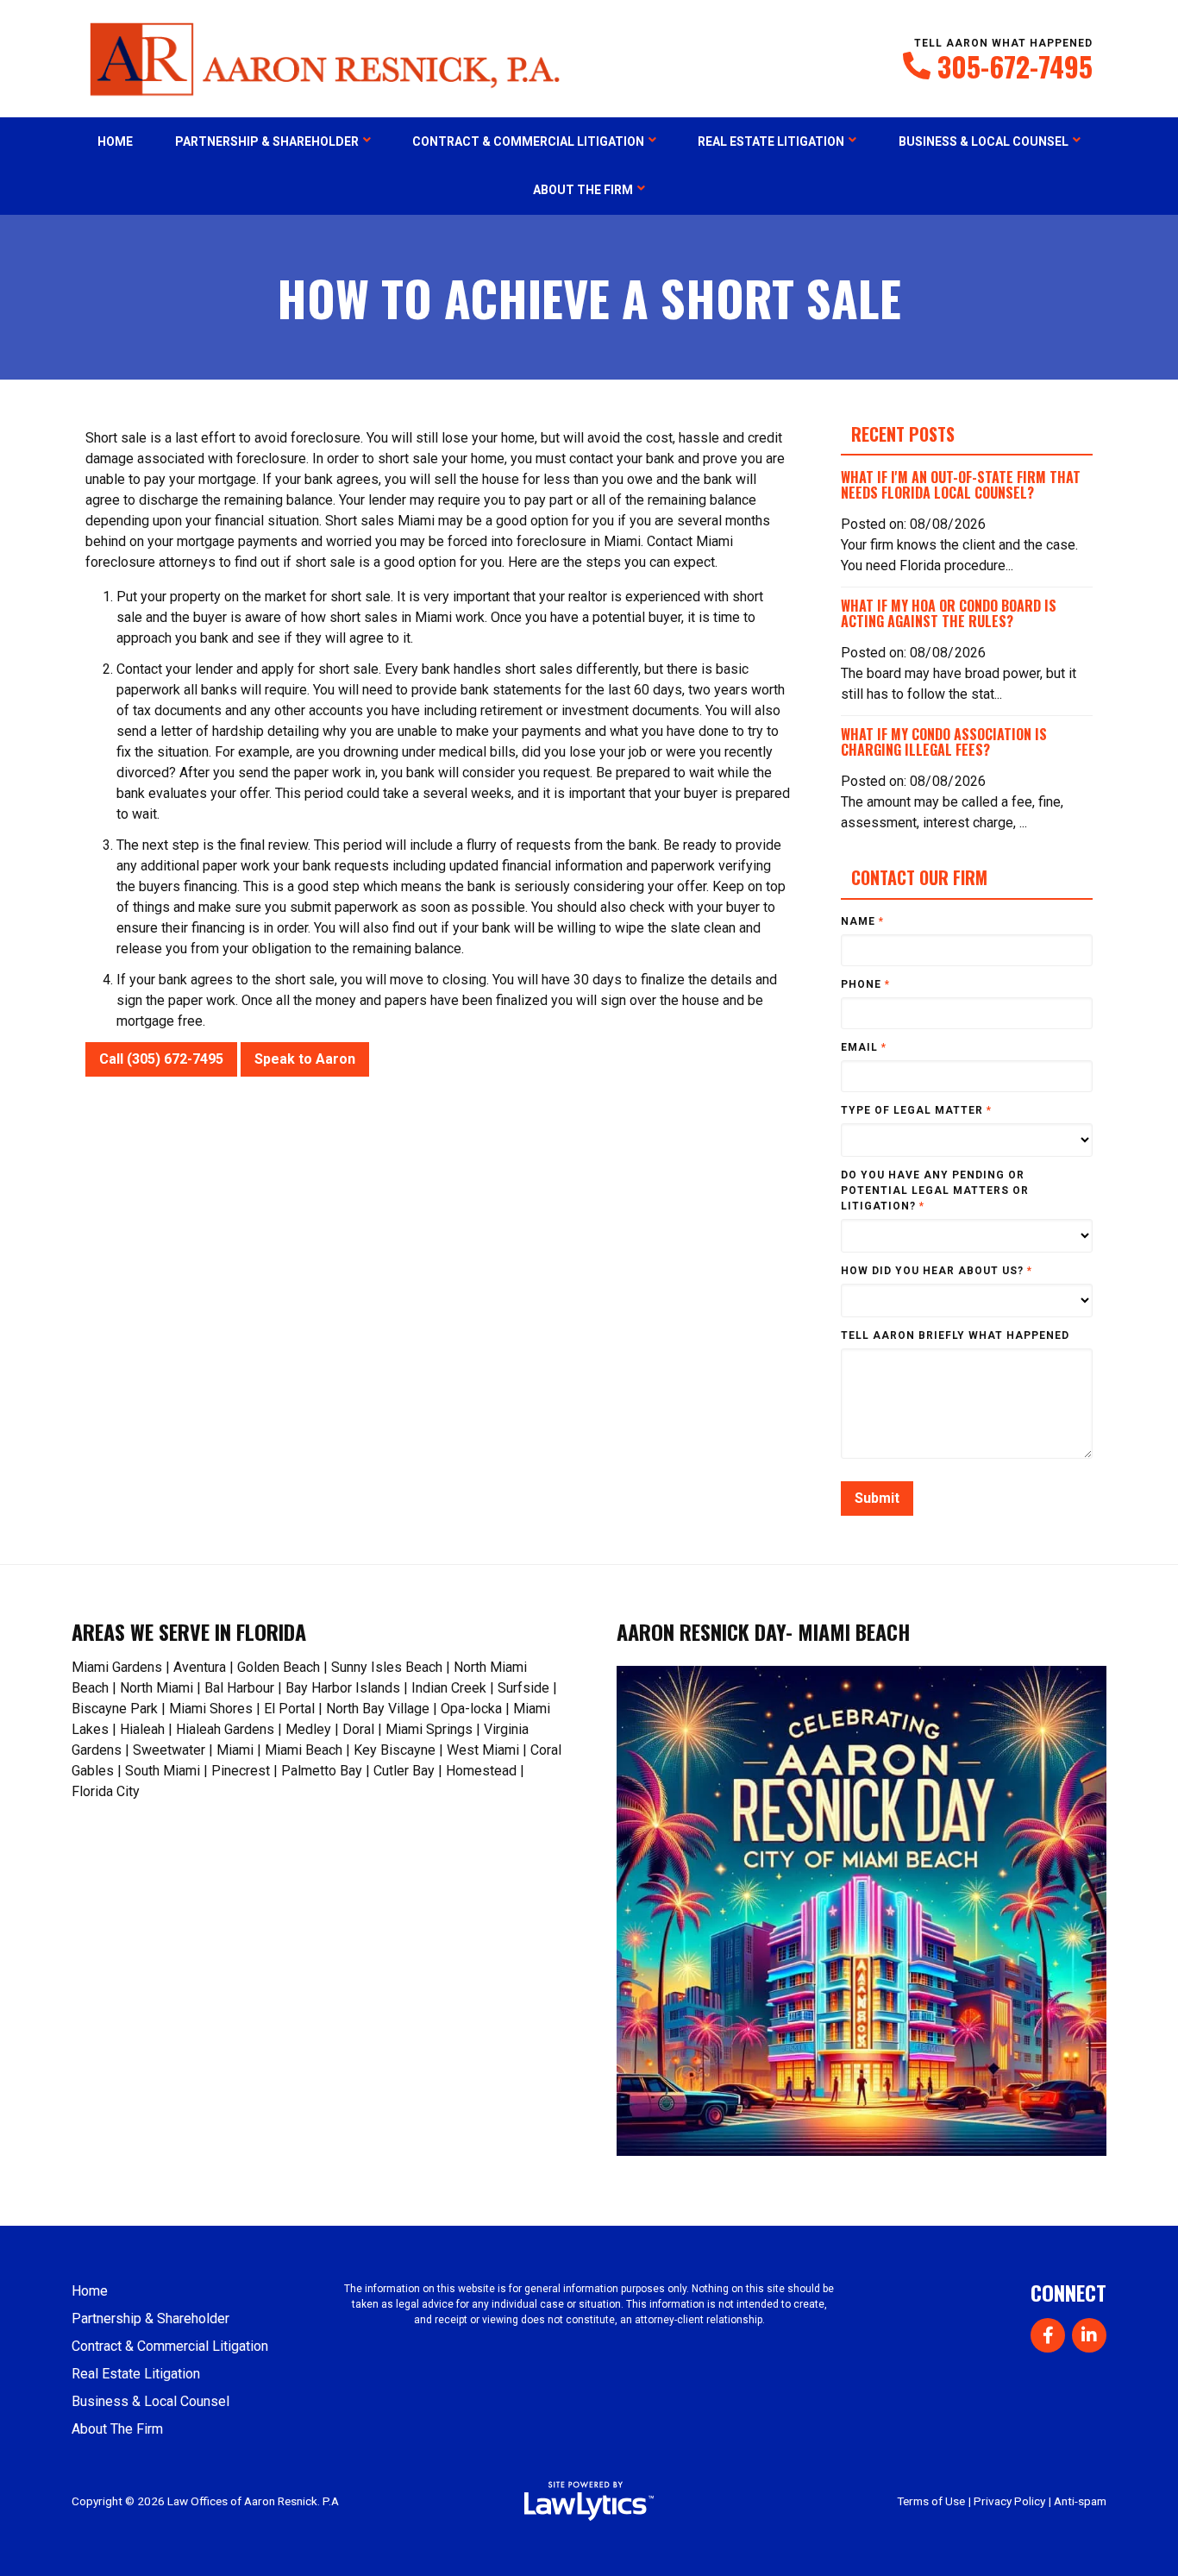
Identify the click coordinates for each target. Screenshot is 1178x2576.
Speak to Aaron (305, 1059)
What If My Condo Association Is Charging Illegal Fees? (944, 742)
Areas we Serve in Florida (189, 1631)
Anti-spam (1080, 2501)
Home (115, 141)
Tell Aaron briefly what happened (955, 1335)
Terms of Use (931, 2501)
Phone (865, 984)
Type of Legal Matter (916, 1110)
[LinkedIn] (1089, 2335)
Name (862, 921)
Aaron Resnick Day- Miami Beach (763, 1631)
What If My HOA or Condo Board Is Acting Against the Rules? (949, 613)
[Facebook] (1048, 2335)
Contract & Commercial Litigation (528, 141)
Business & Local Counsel (984, 141)
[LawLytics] (589, 2501)
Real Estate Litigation (771, 141)
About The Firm (583, 190)
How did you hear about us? (937, 1271)
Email (864, 1047)
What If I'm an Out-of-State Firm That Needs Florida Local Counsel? (961, 485)
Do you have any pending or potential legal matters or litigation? (935, 1191)
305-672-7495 (1015, 66)
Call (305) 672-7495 (161, 1059)
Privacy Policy (1009, 2501)
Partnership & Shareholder (267, 141)
